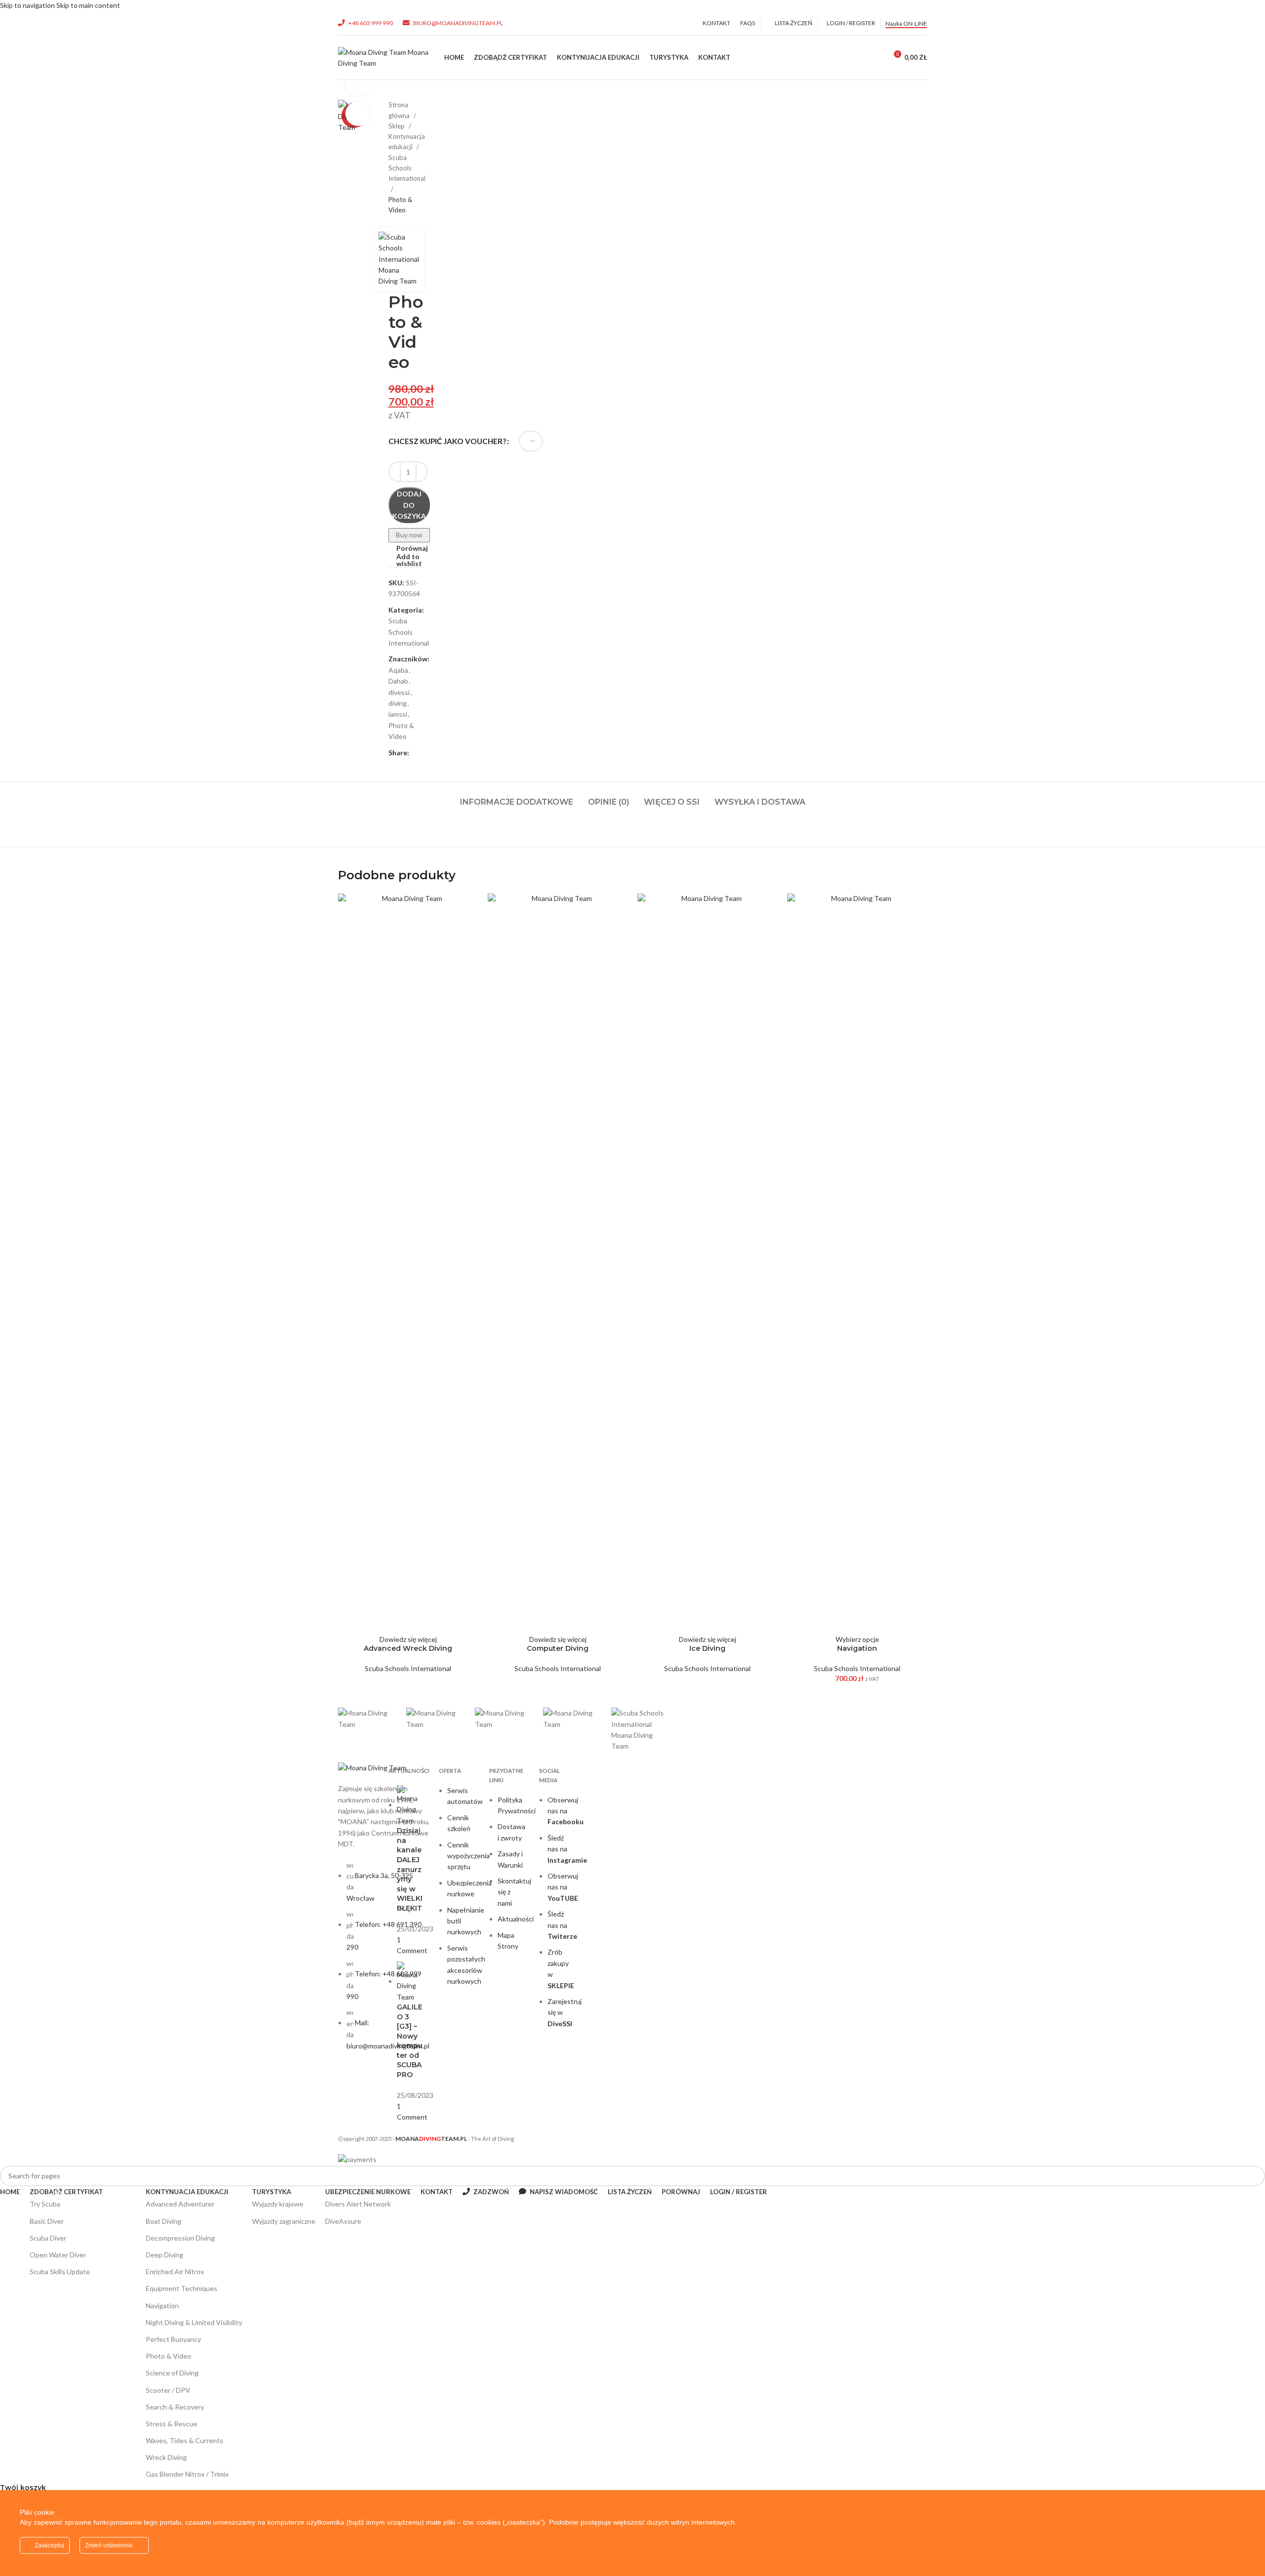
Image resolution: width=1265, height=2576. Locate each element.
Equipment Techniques (182, 2288)
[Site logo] (386, 57)
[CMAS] (572, 1719)
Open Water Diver (82, 2253)
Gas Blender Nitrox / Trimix (187, 2474)
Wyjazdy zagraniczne (284, 2221)
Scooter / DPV (168, 2390)
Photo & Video (169, 2356)
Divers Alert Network (358, 2204)
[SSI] (640, 1730)
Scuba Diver (48, 2238)
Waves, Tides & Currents (185, 2440)
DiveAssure (343, 2221)
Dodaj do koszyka (409, 505)
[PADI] (504, 1719)
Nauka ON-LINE (906, 23)
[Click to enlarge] (358, 114)
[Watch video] (358, 84)
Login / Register (738, 2192)
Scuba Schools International (408, 1668)
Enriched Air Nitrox (175, 2271)
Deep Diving (165, 2255)
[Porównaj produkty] (871, 58)
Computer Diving (558, 1648)
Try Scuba (46, 2202)
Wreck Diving (166, 2457)
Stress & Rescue (171, 2424)
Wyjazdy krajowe (278, 2204)
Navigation (857, 1648)
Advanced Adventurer (180, 2204)
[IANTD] (435, 1719)
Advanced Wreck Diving (408, 1648)
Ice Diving (707, 1648)
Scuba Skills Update (60, 2271)
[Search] (851, 58)
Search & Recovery (175, 2407)
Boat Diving (164, 2221)
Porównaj (681, 2192)
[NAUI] (367, 1719)
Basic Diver (47, 2221)
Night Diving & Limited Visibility (194, 2322)
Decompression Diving (180, 2238)
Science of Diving (172, 2373)
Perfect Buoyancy (173, 2339)
